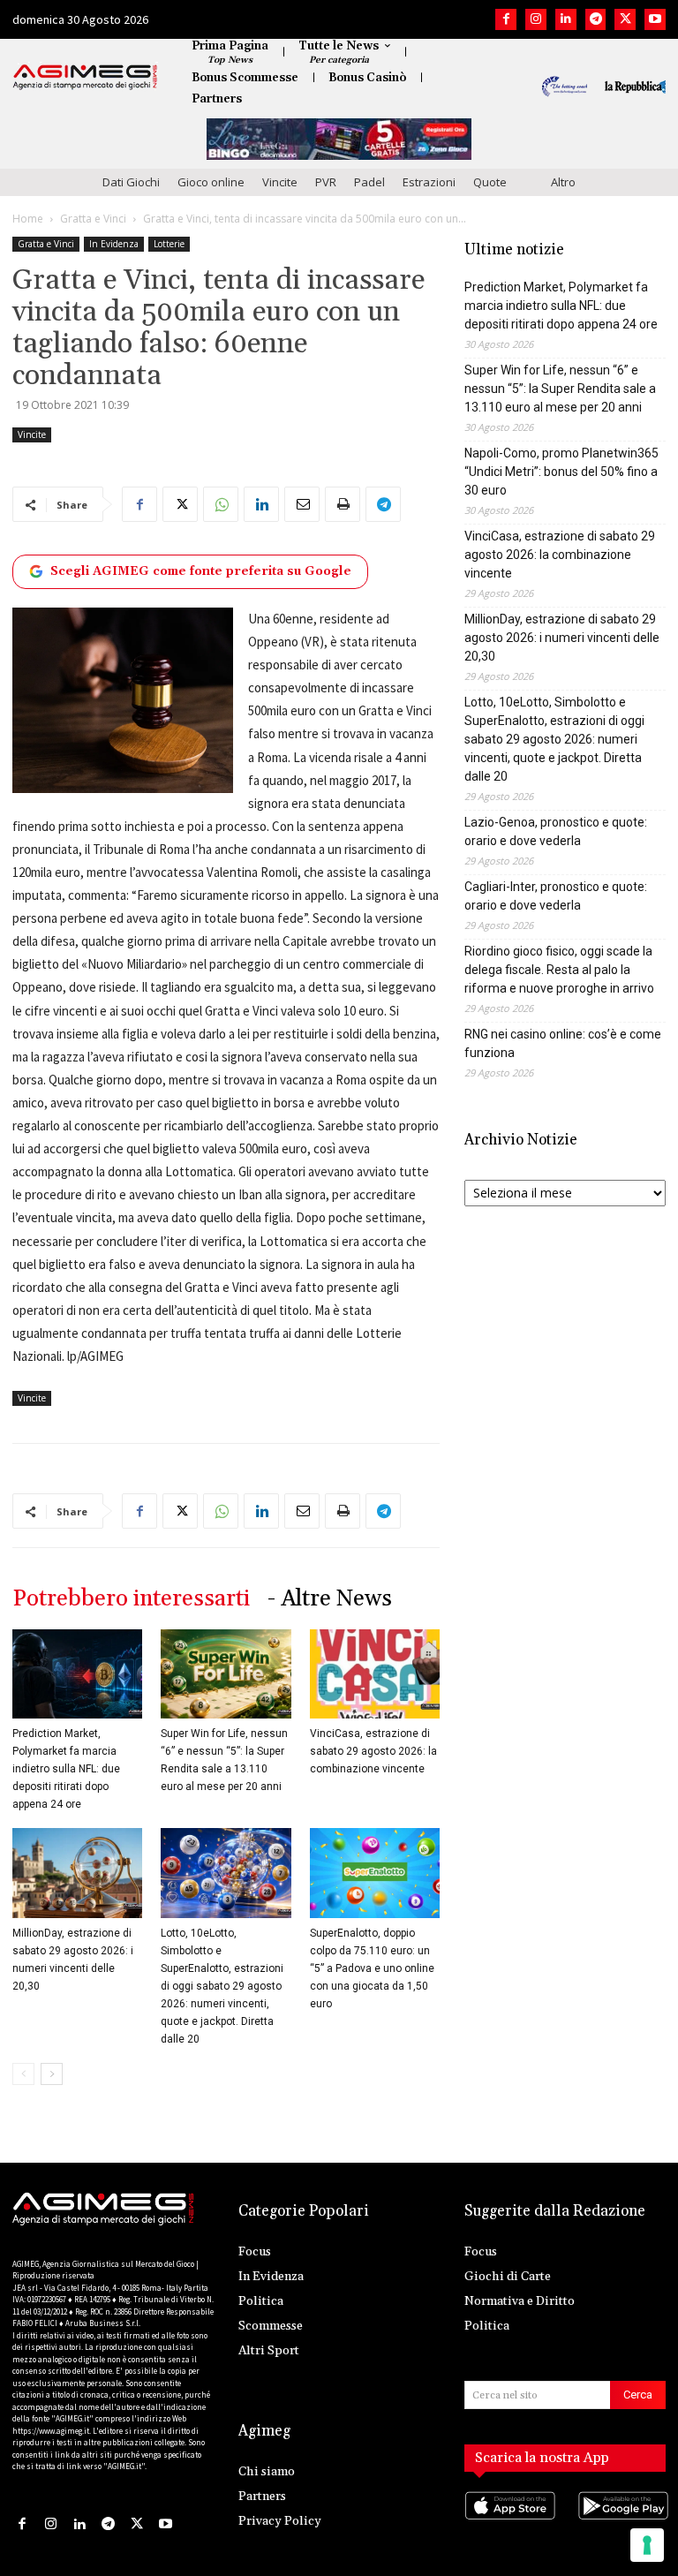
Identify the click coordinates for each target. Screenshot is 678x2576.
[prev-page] (23, 2074)
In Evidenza (114, 244)
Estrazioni (429, 182)
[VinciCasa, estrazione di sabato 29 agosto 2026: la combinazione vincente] (375, 1674)
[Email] (302, 504)
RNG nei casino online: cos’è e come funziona (563, 1043)
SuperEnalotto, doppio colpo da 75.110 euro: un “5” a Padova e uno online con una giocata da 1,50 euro (372, 1968)
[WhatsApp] (221, 504)
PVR (326, 182)
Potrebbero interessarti (131, 1599)
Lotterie (169, 244)
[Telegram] (596, 19)
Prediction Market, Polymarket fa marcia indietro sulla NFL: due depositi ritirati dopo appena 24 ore (66, 1769)
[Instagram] (536, 19)
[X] (625, 19)
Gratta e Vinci (93, 219)
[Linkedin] (566, 19)
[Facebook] (506, 19)
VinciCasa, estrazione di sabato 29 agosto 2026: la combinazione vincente (373, 1751)
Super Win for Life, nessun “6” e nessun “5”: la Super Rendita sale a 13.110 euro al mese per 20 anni (560, 389)
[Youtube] (655, 19)
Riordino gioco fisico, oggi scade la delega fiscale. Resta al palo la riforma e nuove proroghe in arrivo (559, 970)
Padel (369, 182)
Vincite (280, 182)
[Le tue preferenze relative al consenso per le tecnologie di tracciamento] (647, 2545)
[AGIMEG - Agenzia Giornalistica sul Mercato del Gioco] (85, 77)
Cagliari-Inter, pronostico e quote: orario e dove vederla (556, 896)
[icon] (508, 2523)
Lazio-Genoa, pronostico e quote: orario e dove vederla (556, 831)
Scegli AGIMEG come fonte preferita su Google (201, 571)
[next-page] (52, 2074)
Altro (563, 182)
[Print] (343, 504)
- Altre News (330, 1599)
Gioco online (211, 182)
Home (28, 219)
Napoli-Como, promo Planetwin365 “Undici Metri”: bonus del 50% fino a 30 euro (561, 472)
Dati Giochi (131, 182)
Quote (490, 182)
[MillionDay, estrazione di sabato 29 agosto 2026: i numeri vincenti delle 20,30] (77, 1873)
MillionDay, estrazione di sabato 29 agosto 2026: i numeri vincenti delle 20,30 (562, 638)
